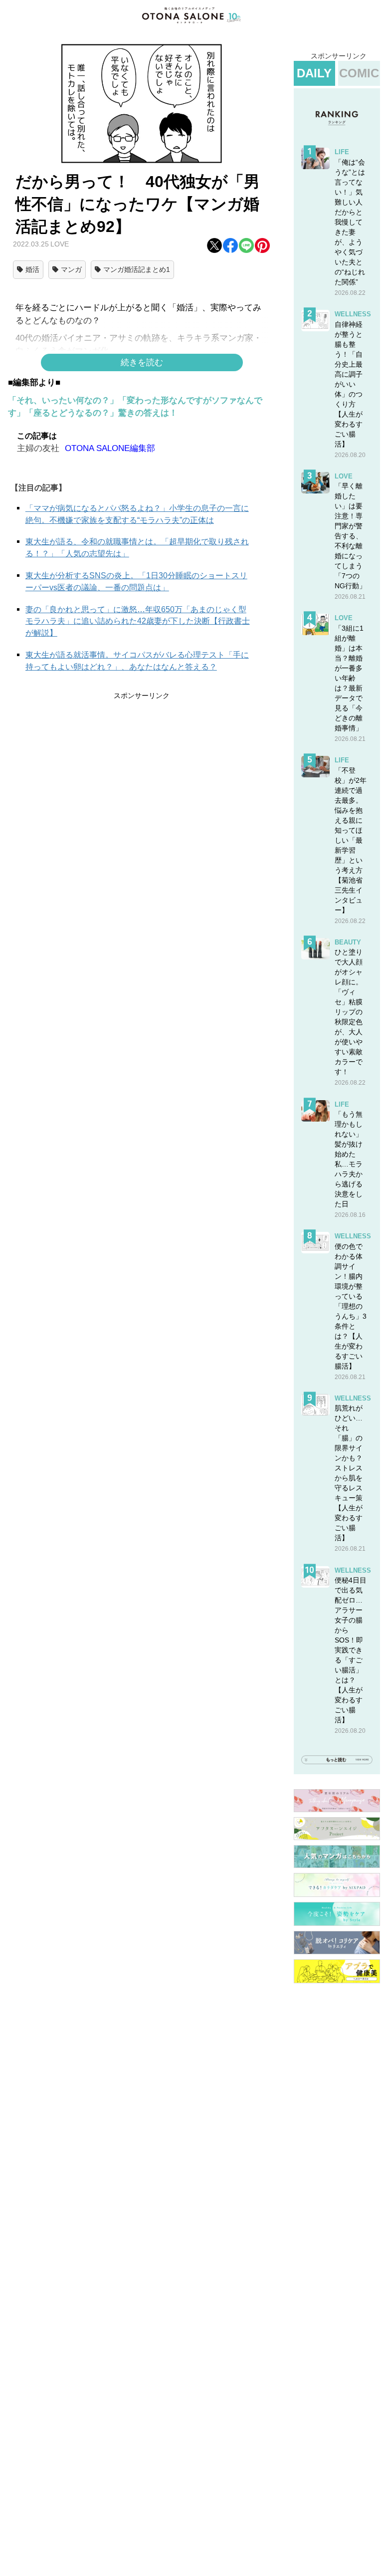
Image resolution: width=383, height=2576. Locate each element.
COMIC (359, 73)
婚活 (32, 269)
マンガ (71, 269)
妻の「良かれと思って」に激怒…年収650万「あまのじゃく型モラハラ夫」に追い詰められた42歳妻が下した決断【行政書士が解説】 (138, 621)
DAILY (314, 73)
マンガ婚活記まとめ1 (137, 269)
